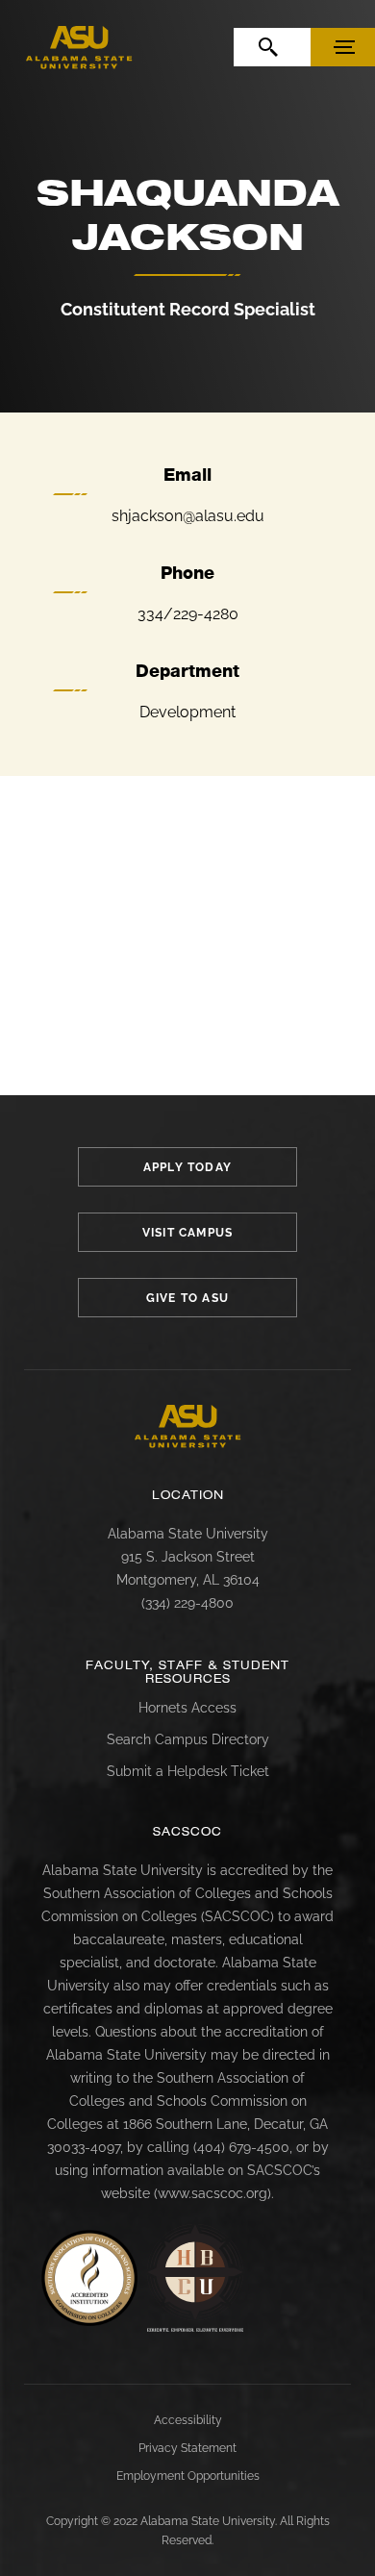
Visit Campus (187, 1233)
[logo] (79, 48)
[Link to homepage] (188, 1426)
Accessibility (188, 2420)
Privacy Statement (187, 2448)
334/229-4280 (188, 614)
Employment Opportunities (188, 2476)
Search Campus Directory (188, 1739)
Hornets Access (187, 1708)
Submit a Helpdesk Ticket (188, 1771)
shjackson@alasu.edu (188, 516)
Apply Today (187, 1167)
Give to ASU (187, 1298)
